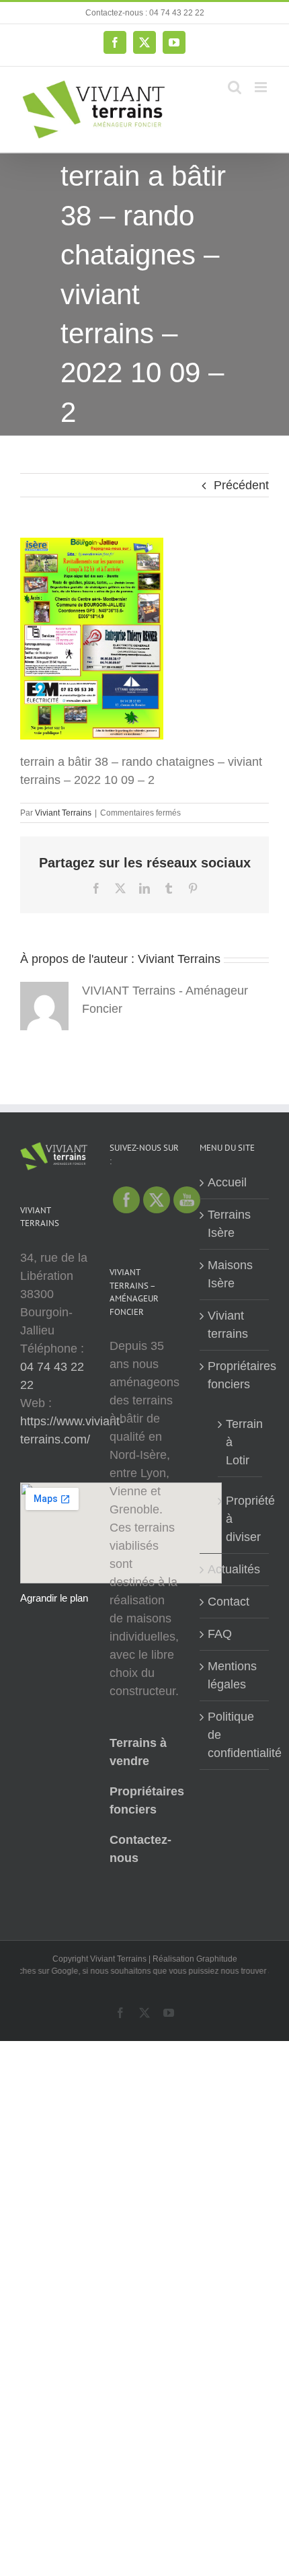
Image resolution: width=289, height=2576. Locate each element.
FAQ (220, 1634)
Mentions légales (232, 1675)
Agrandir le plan (54, 1598)
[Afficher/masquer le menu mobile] (262, 87)
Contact (229, 1602)
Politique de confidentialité (235, 1735)
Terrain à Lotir (241, 1442)
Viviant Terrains (63, 813)
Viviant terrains (228, 1325)
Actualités (234, 1569)
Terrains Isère (229, 1224)
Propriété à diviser (241, 1519)
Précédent (241, 485)
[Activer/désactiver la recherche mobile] (235, 87)
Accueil (227, 1182)
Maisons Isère (230, 1274)
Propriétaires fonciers (235, 1375)
